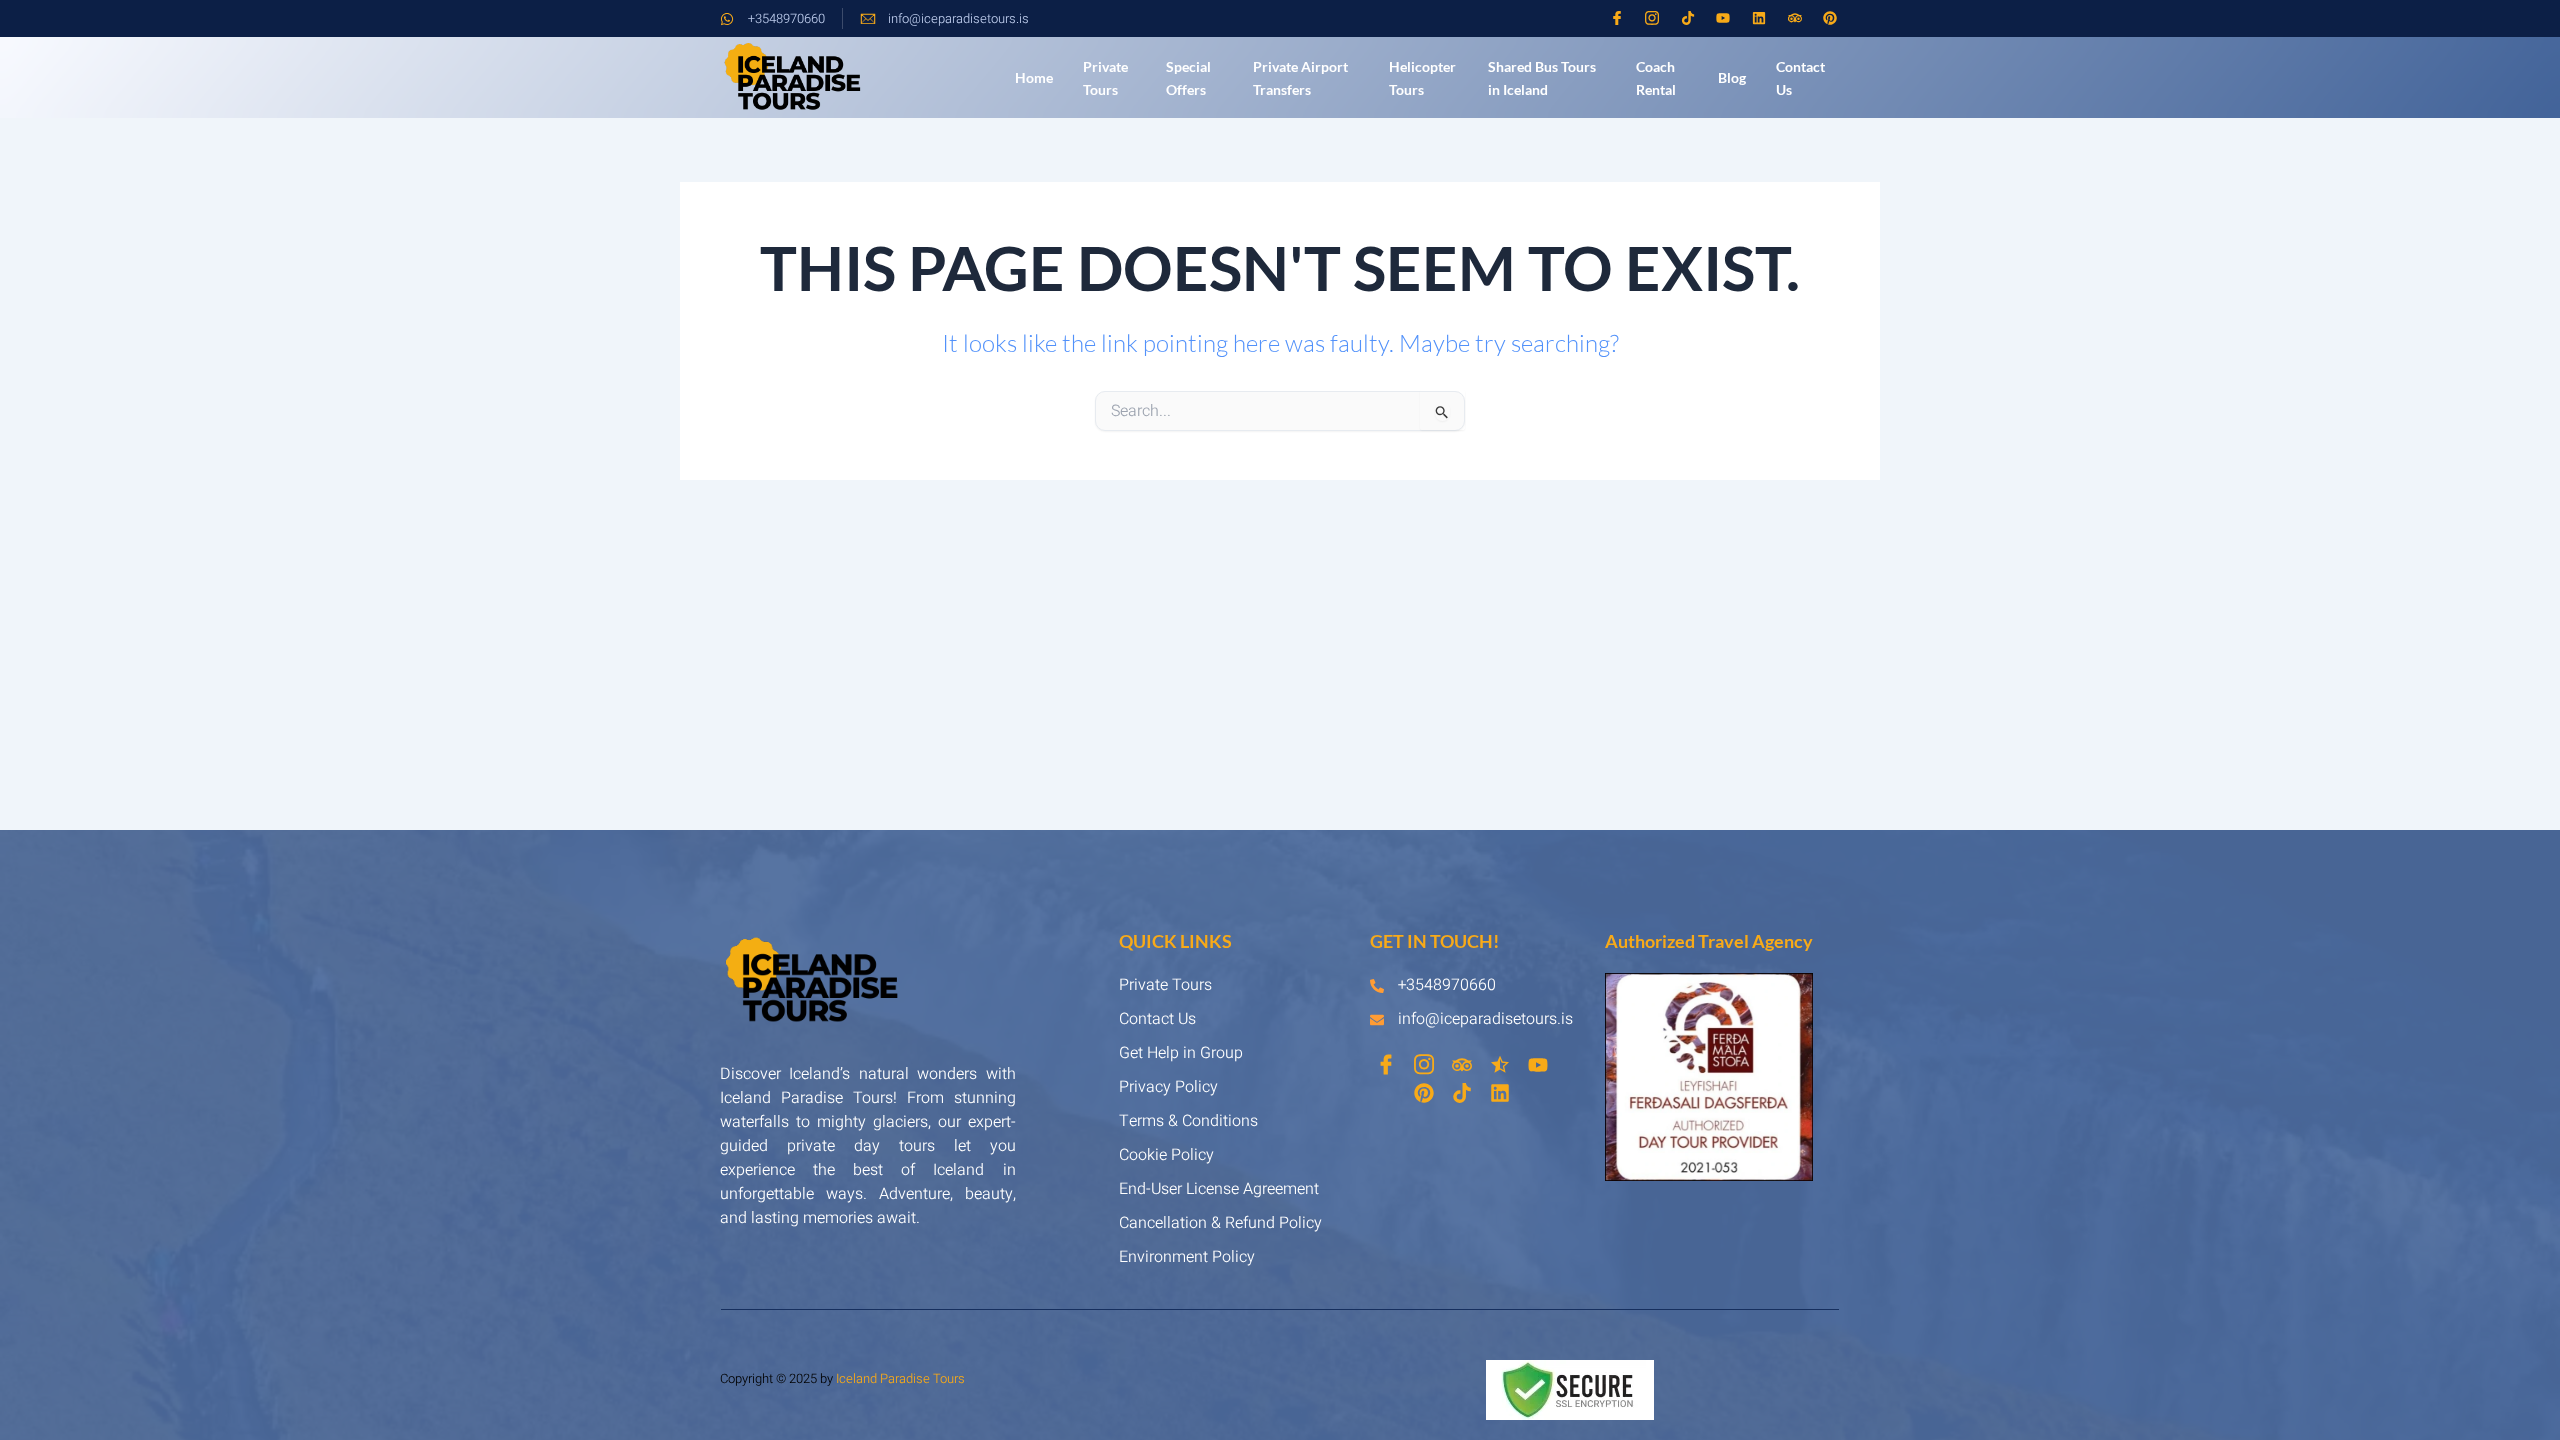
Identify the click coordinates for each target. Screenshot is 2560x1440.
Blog (1732, 77)
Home (1034, 77)
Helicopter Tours (1422, 78)
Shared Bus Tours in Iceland (1542, 78)
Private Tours (1105, 78)
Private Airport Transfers (1300, 78)
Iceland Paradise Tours (900, 1378)
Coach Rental (1656, 78)
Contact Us (1800, 78)
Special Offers (1188, 78)
